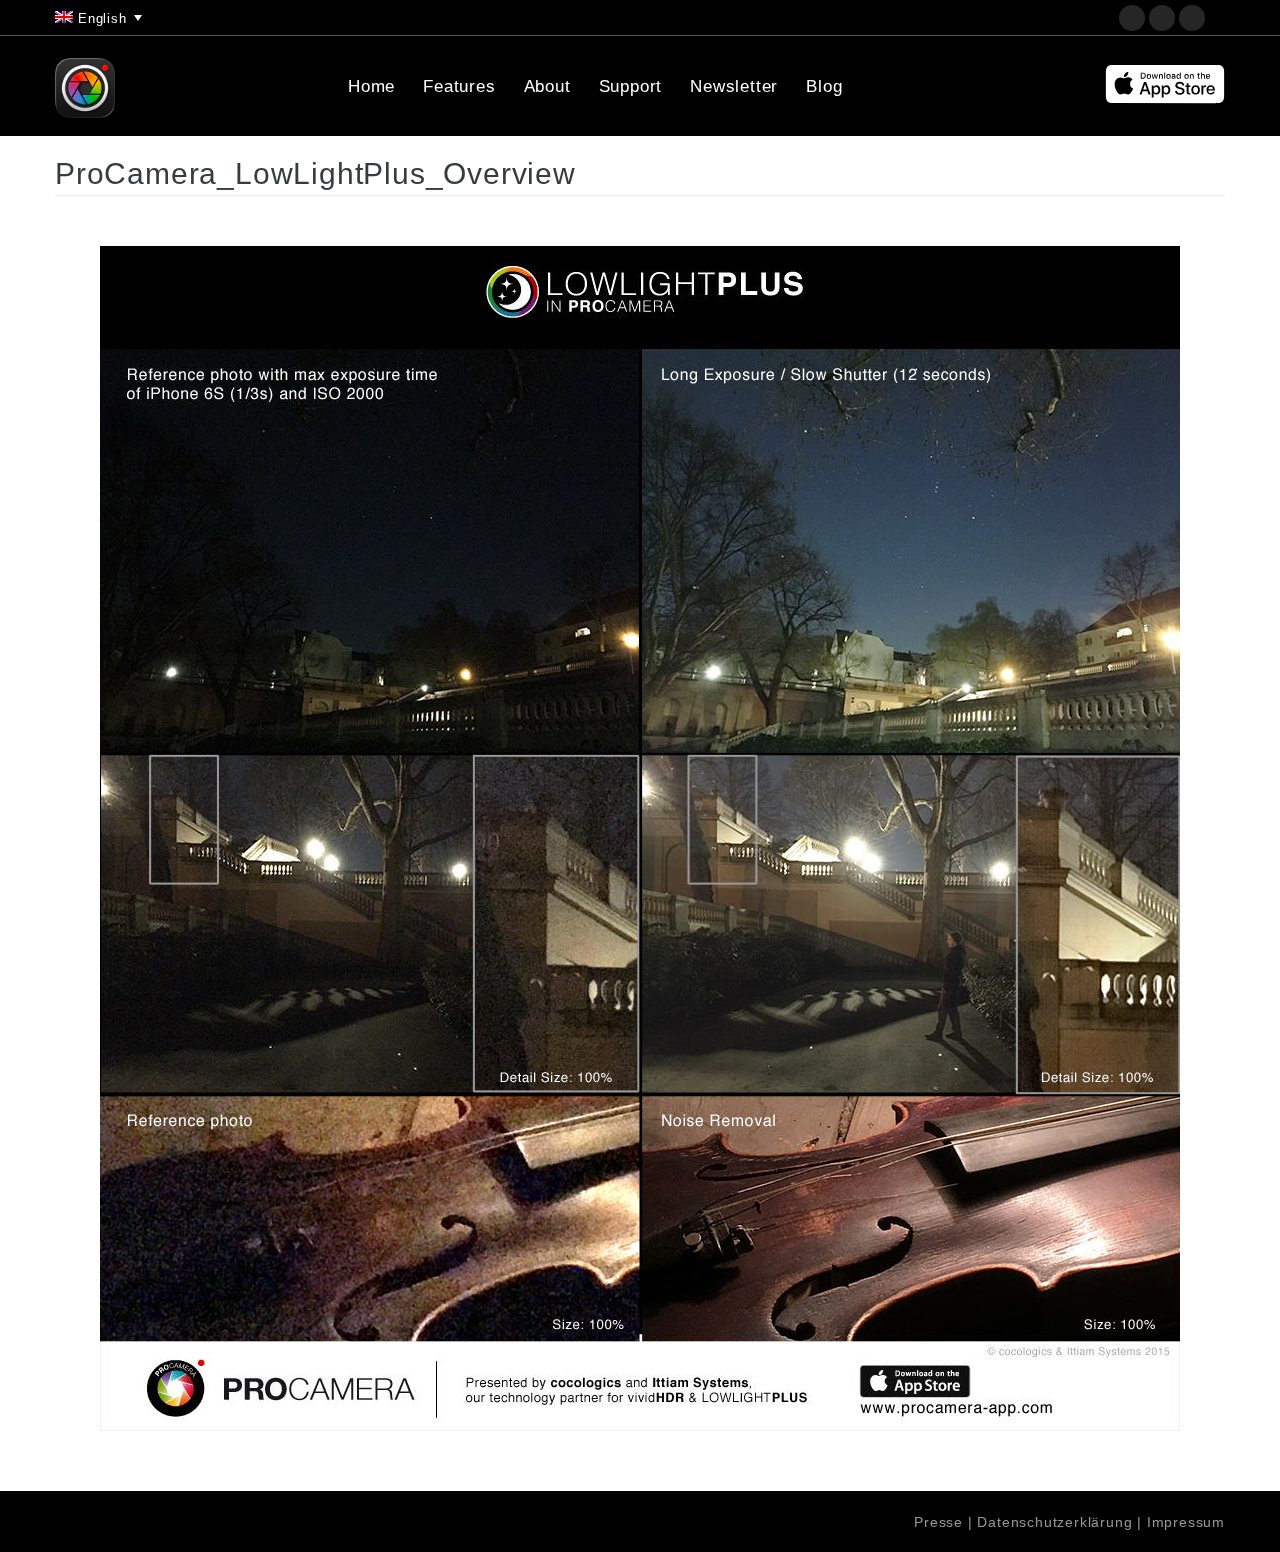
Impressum (1186, 1522)
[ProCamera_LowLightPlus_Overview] (640, 838)
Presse (938, 1522)
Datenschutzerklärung (1054, 1522)
